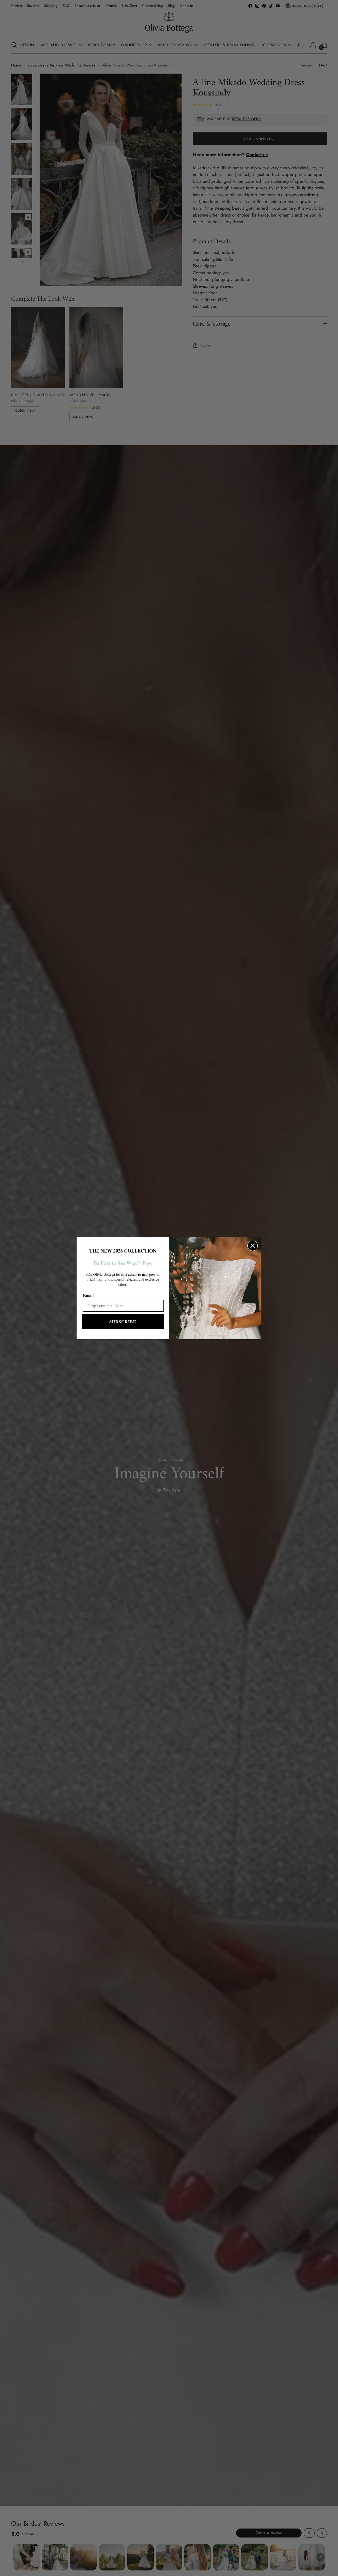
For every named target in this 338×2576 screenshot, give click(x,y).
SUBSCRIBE (123, 1321)
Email (88, 1295)
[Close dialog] (253, 1246)
